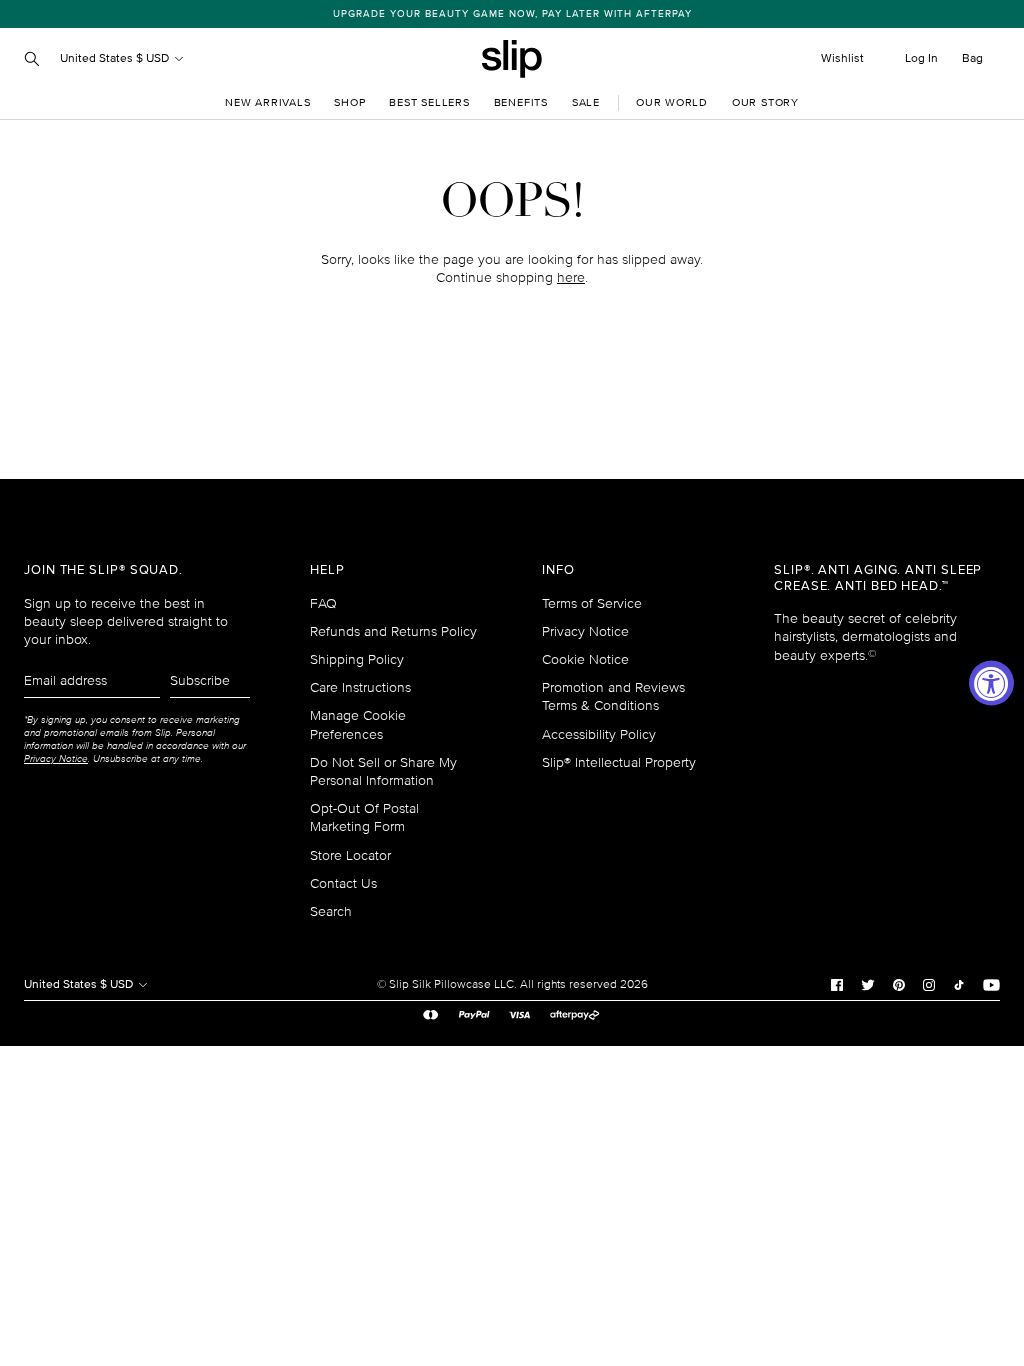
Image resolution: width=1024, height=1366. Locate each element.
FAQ (323, 603)
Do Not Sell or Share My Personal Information (383, 771)
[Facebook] (837, 984)
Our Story (765, 102)
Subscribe (200, 680)
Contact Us (343, 883)
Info (558, 570)
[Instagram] (929, 984)
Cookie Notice (585, 659)
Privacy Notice (585, 631)
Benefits (521, 102)
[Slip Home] (512, 59)
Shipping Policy (357, 659)
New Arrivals (267, 102)
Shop (349, 102)
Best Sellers (429, 102)
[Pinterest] (899, 984)
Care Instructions (360, 687)
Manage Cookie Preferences (358, 724)
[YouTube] (991, 984)
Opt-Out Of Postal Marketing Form (364, 817)
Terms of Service (592, 603)
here (571, 277)
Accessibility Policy (599, 734)
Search (331, 911)
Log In (921, 58)
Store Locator (350, 855)
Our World (672, 102)
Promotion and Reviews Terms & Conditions (613, 696)
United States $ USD (116, 58)
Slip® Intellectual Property (619, 762)
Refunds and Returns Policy (393, 631)
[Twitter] (868, 984)
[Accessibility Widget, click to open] (991, 683)
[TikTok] (959, 984)
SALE (586, 102)
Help (327, 570)
